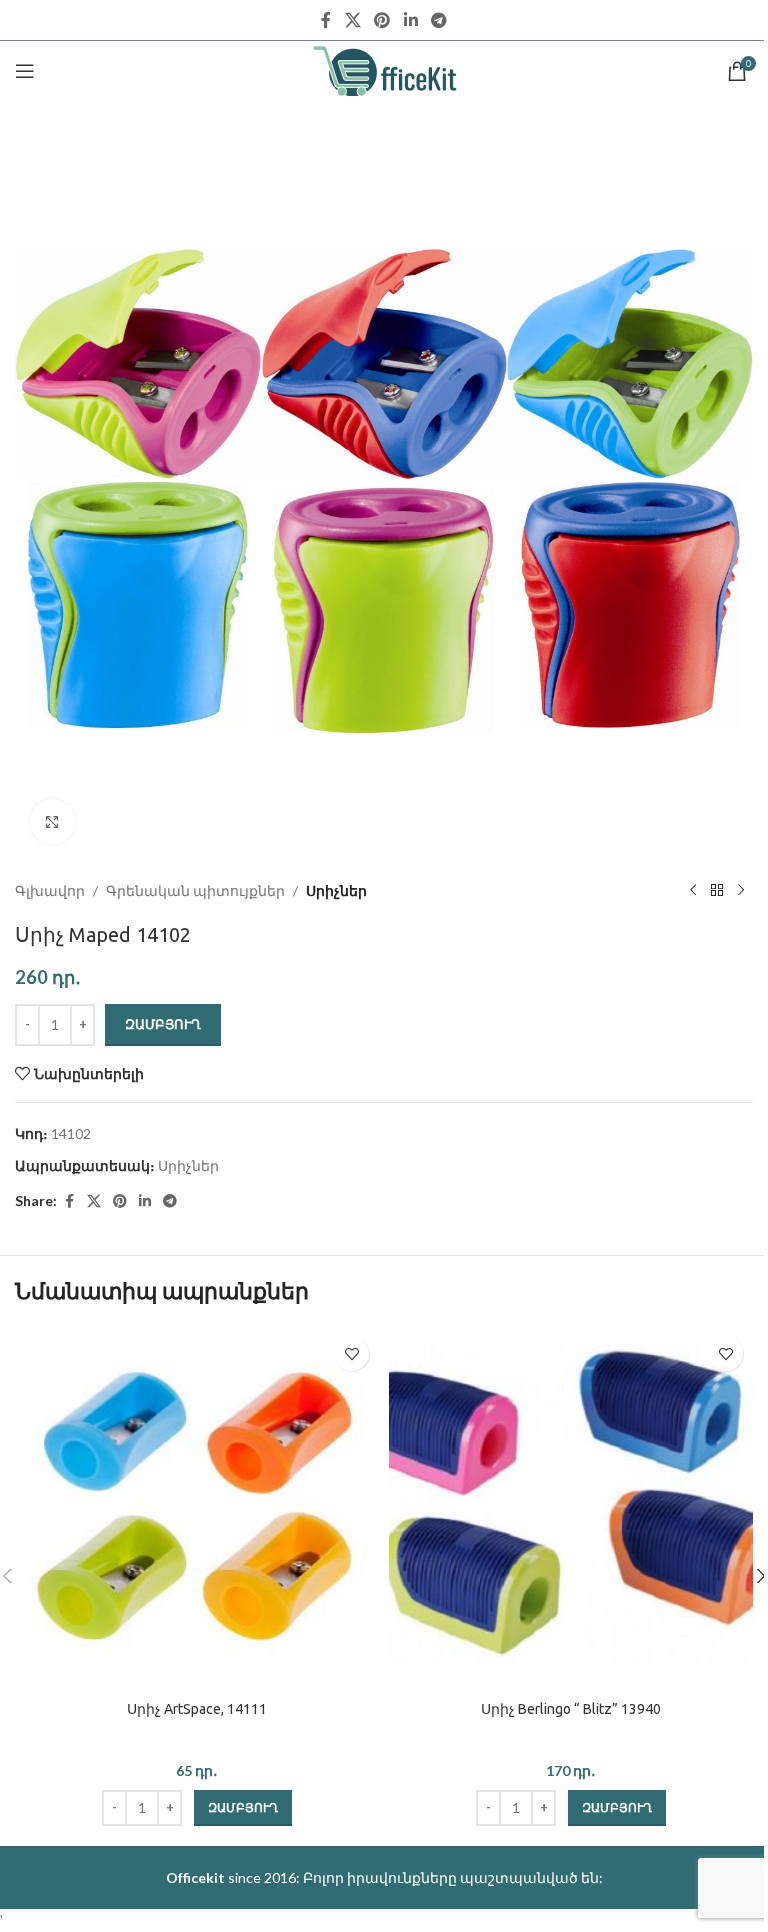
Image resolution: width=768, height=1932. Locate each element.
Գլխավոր (50, 890)
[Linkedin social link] (410, 20)
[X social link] (352, 20)
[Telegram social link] (438, 20)
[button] (243, 1808)
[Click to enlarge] (52, 821)
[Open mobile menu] (25, 71)
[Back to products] (717, 891)
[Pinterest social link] (382, 20)
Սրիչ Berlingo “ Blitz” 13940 (571, 1709)
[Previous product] (693, 891)
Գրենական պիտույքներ (195, 890)
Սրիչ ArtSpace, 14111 (197, 1709)
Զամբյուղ (163, 1024)
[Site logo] (384, 69)
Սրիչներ (336, 890)
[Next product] (741, 891)
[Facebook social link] (326, 20)
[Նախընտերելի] (351, 1353)
